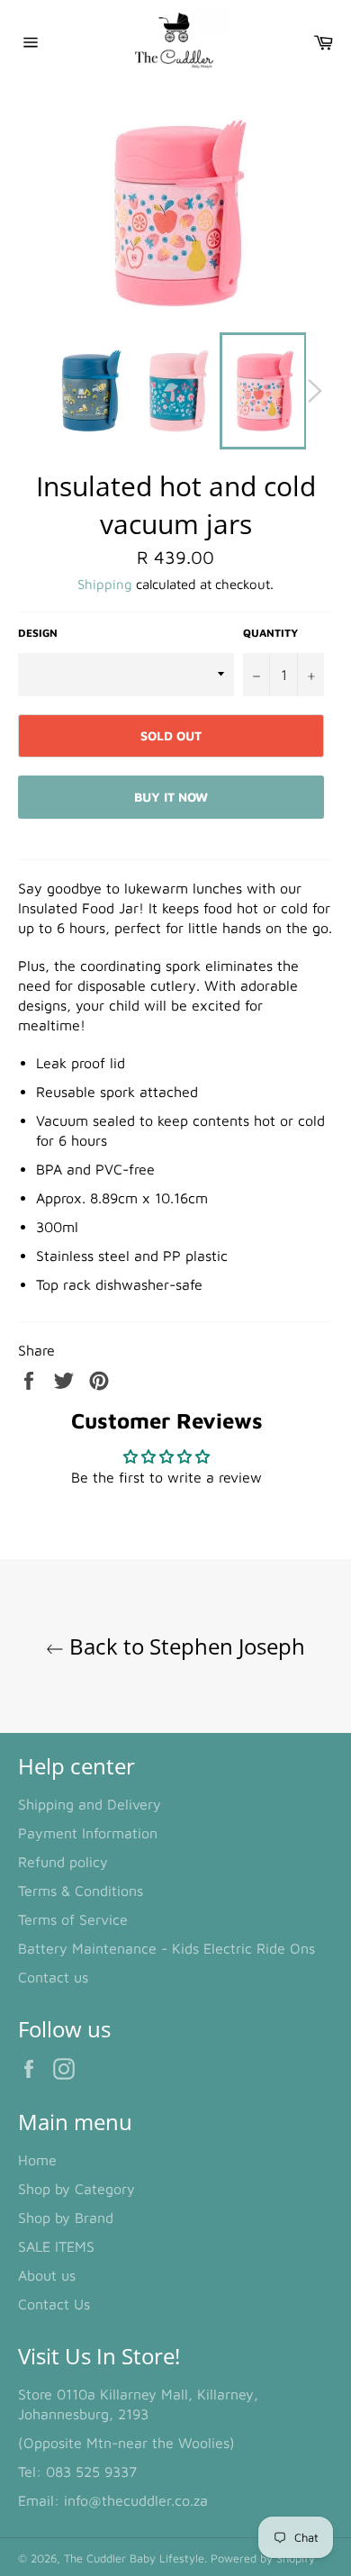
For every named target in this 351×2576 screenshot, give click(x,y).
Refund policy (63, 1862)
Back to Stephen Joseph (184, 1646)
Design (38, 633)
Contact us (53, 1977)
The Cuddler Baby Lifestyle (134, 2558)
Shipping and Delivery (90, 1804)
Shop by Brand (66, 2218)
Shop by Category (76, 2189)
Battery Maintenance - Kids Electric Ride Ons (166, 1948)
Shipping (105, 584)
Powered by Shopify (263, 2558)
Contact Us (54, 2304)
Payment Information (88, 1833)
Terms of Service (73, 1919)
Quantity (270, 633)
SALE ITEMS (56, 2246)
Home (37, 2160)
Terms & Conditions (81, 1891)
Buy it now (171, 797)
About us (47, 2275)
